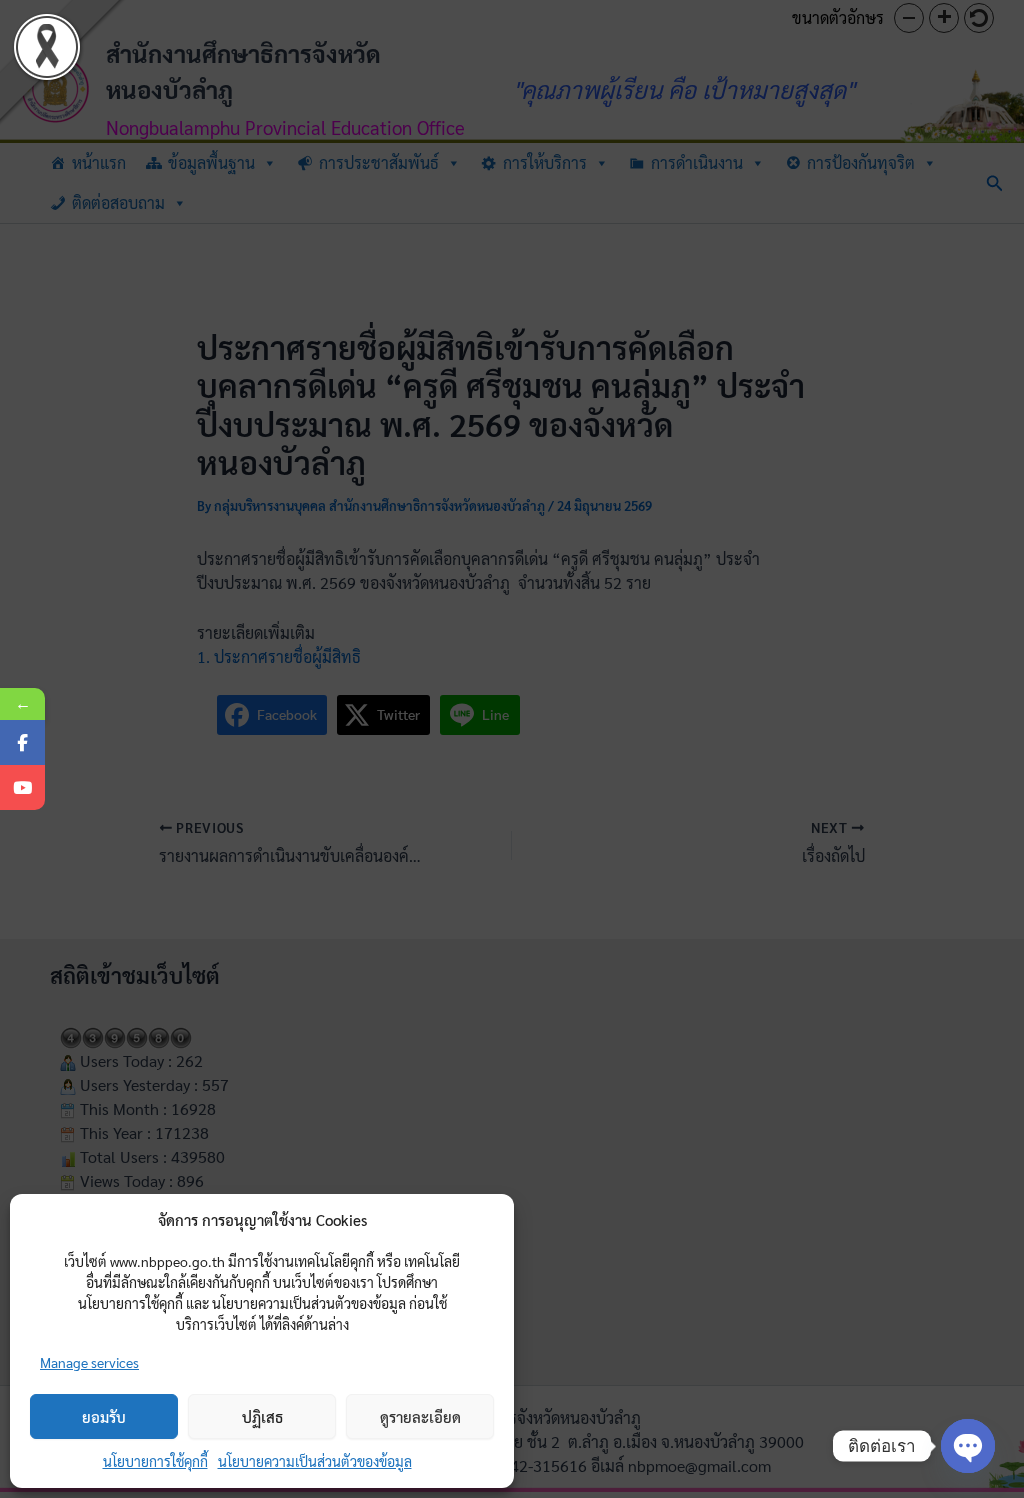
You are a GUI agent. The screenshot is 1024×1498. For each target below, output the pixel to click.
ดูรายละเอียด (420, 1416)
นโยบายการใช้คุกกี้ (155, 1461)
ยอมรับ (104, 1416)
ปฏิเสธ (262, 1416)
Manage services (89, 1362)
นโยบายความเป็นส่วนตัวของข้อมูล (315, 1461)
